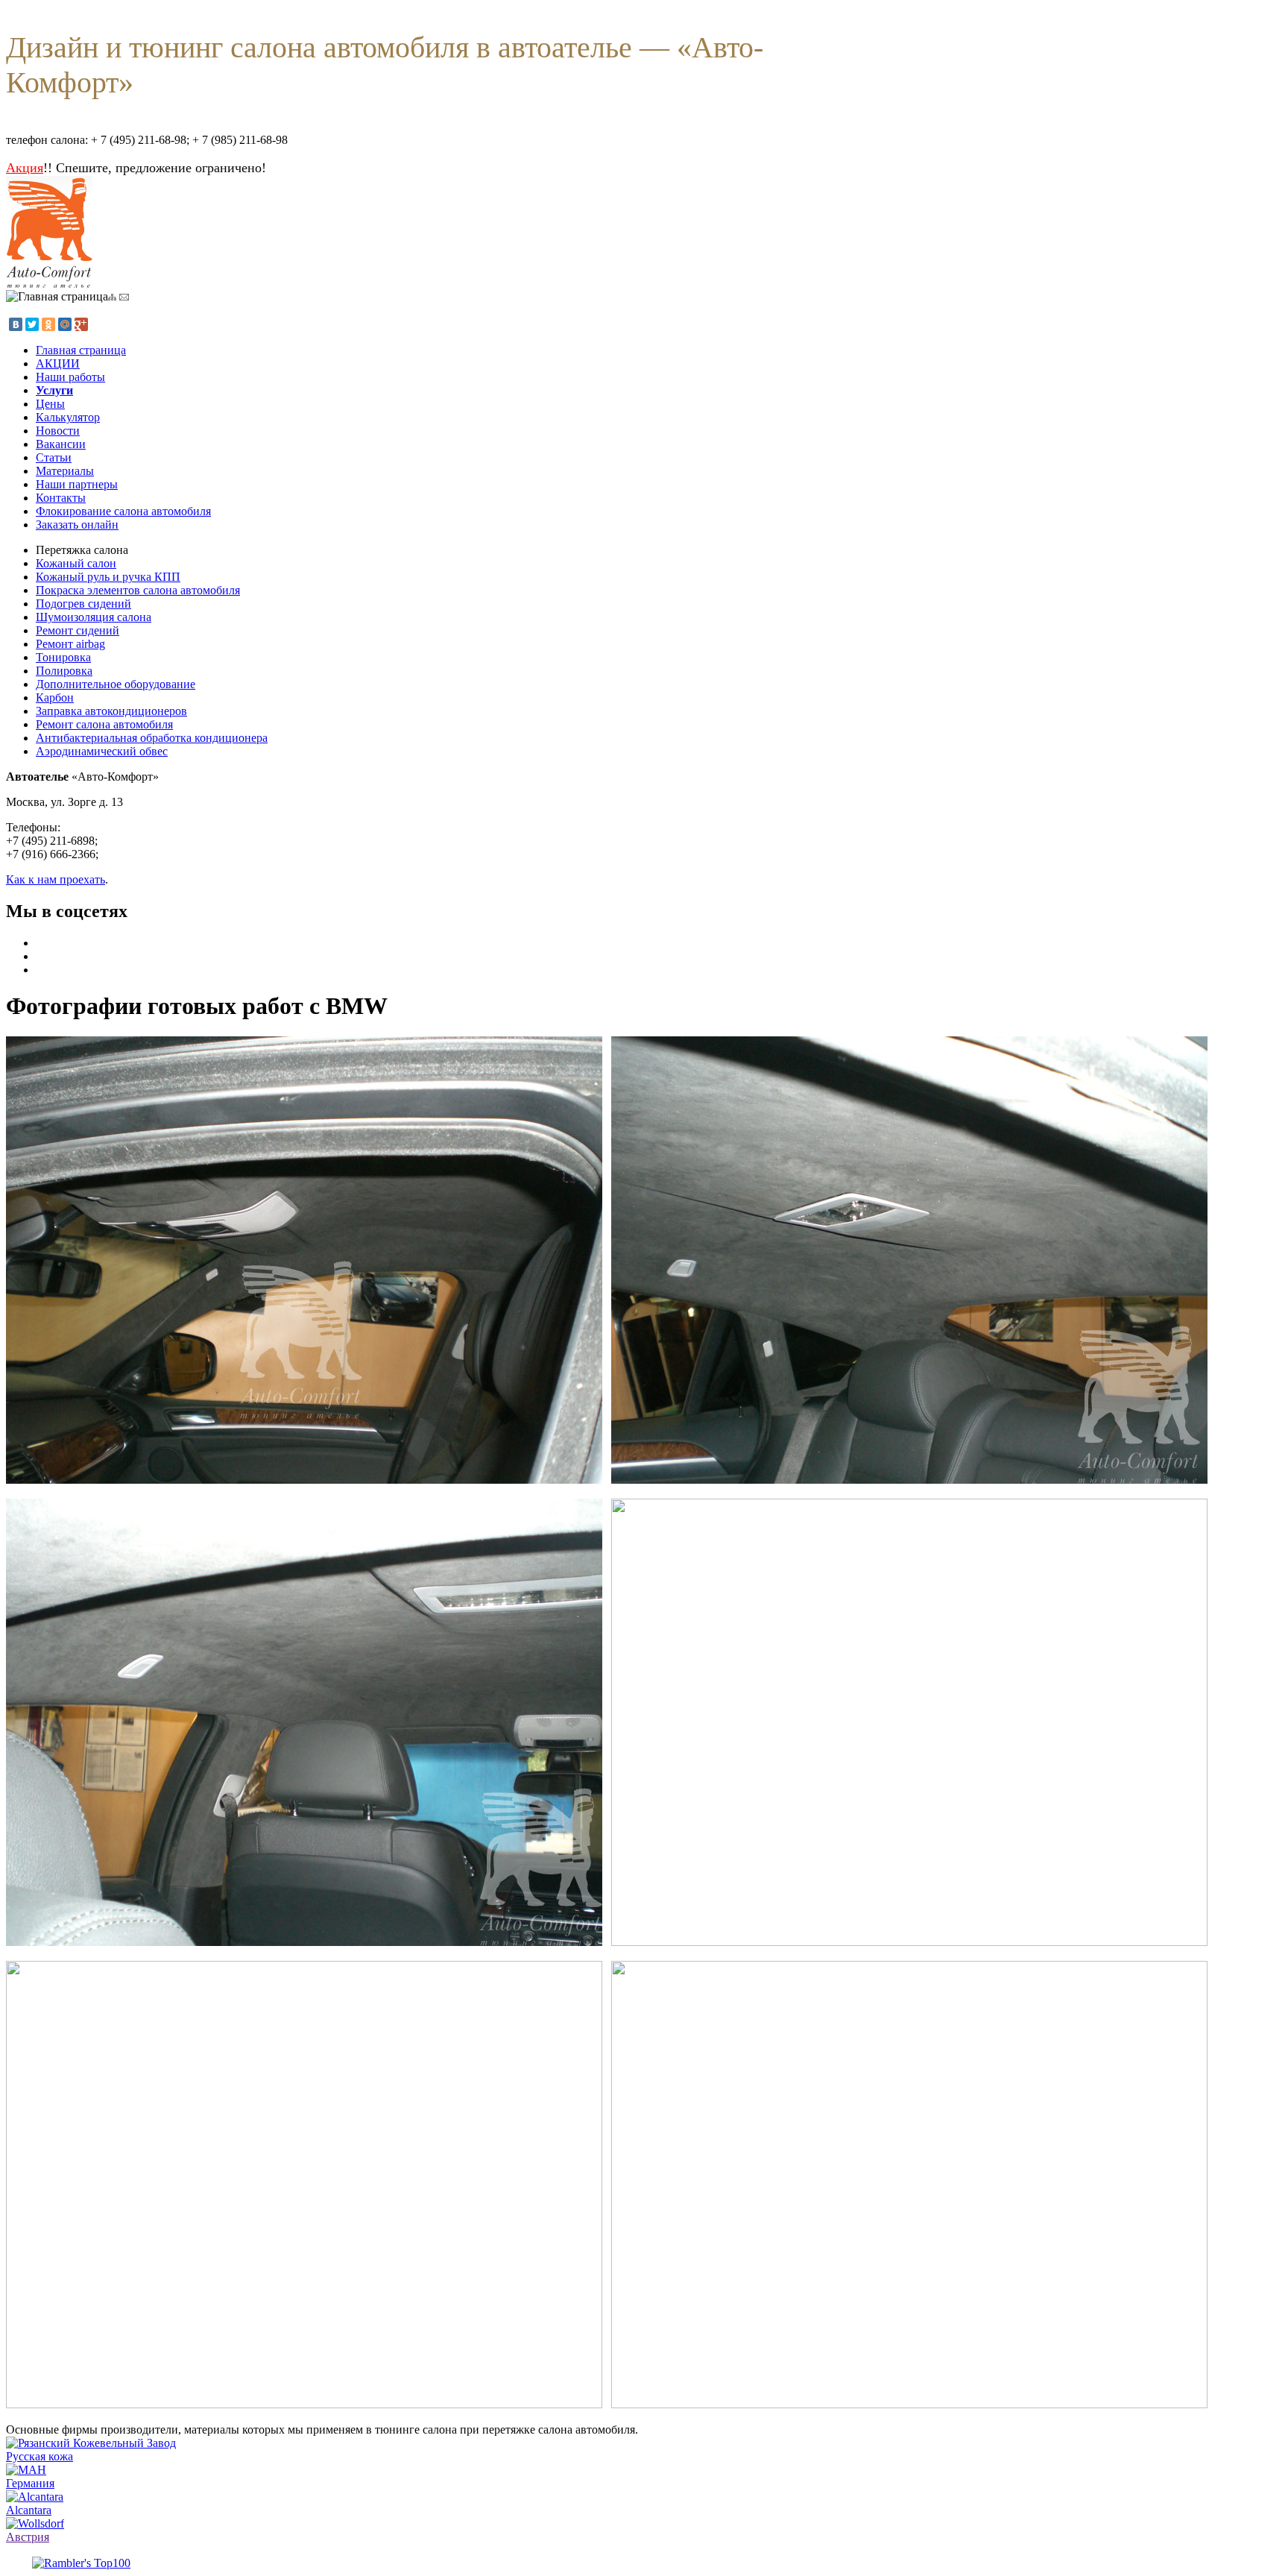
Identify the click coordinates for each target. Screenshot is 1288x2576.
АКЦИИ (58, 363)
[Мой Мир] (65, 324)
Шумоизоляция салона (94, 617)
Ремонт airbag (70, 644)
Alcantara (29, 2510)
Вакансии (61, 444)
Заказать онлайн (77, 525)
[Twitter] (32, 324)
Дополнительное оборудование (116, 684)
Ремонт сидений (78, 630)
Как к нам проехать (56, 879)
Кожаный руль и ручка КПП (108, 577)
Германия (30, 2483)
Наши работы (70, 377)
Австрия (28, 2537)
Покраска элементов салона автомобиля (138, 590)
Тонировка (63, 657)
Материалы (65, 471)
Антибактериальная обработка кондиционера (152, 738)
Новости (58, 431)
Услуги (54, 390)
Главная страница (81, 350)
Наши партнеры (77, 484)
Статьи (54, 457)
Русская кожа (40, 2456)
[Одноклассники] (48, 324)
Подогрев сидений (83, 604)
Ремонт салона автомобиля (104, 724)
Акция (25, 168)
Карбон (55, 697)
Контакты (61, 498)
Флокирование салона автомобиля (123, 511)
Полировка (64, 671)
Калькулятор (68, 417)
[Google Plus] (81, 324)
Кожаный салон (76, 563)
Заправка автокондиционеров (111, 711)
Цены (50, 404)
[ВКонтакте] (16, 324)
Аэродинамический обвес (102, 751)
